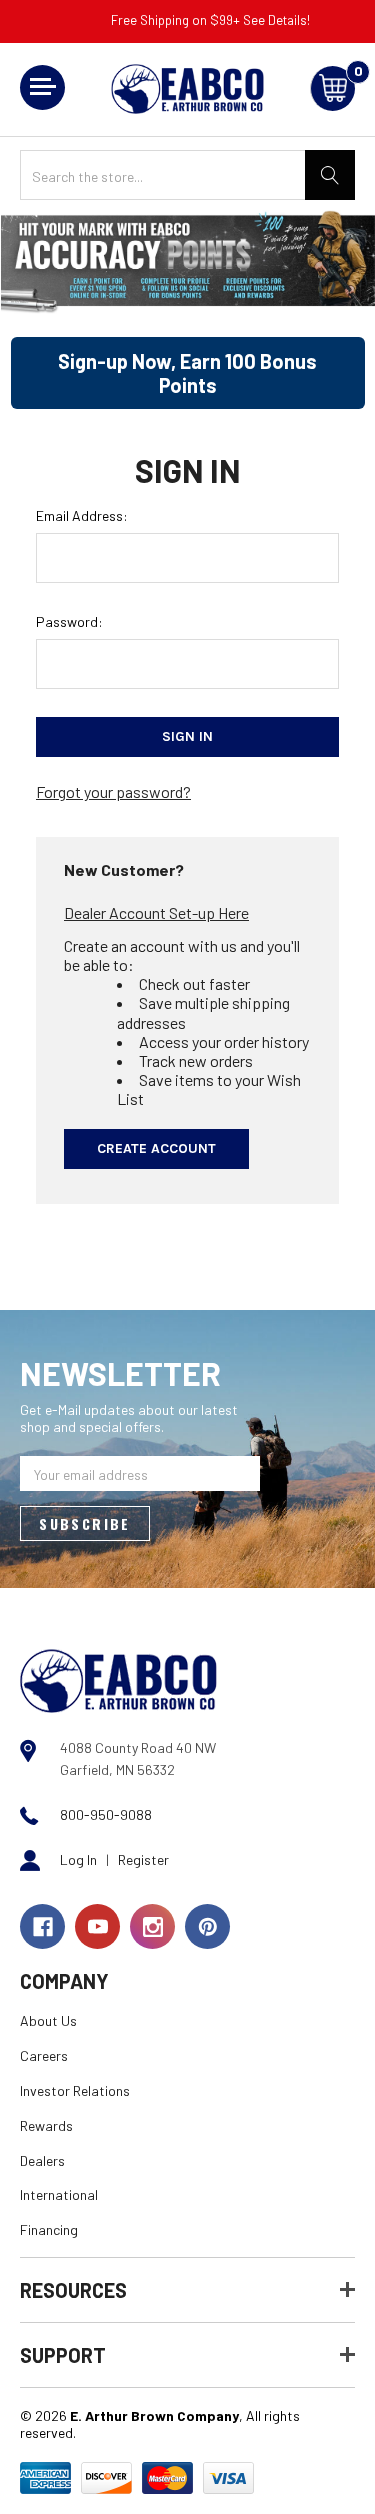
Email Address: (82, 515)
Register (143, 1859)
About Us (48, 2020)
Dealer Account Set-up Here (156, 912)
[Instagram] (152, 1926)
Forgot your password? (113, 791)
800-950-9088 (106, 1814)
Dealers (42, 2160)
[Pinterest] (207, 1926)
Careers (44, 2055)
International (59, 2194)
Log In (78, 1859)
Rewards (46, 2125)
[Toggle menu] (42, 87)
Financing (49, 2229)
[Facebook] (42, 1926)
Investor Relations (75, 2090)
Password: (69, 621)
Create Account (156, 1148)
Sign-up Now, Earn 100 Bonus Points (187, 373)
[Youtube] (97, 1926)
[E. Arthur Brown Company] (118, 1679)
